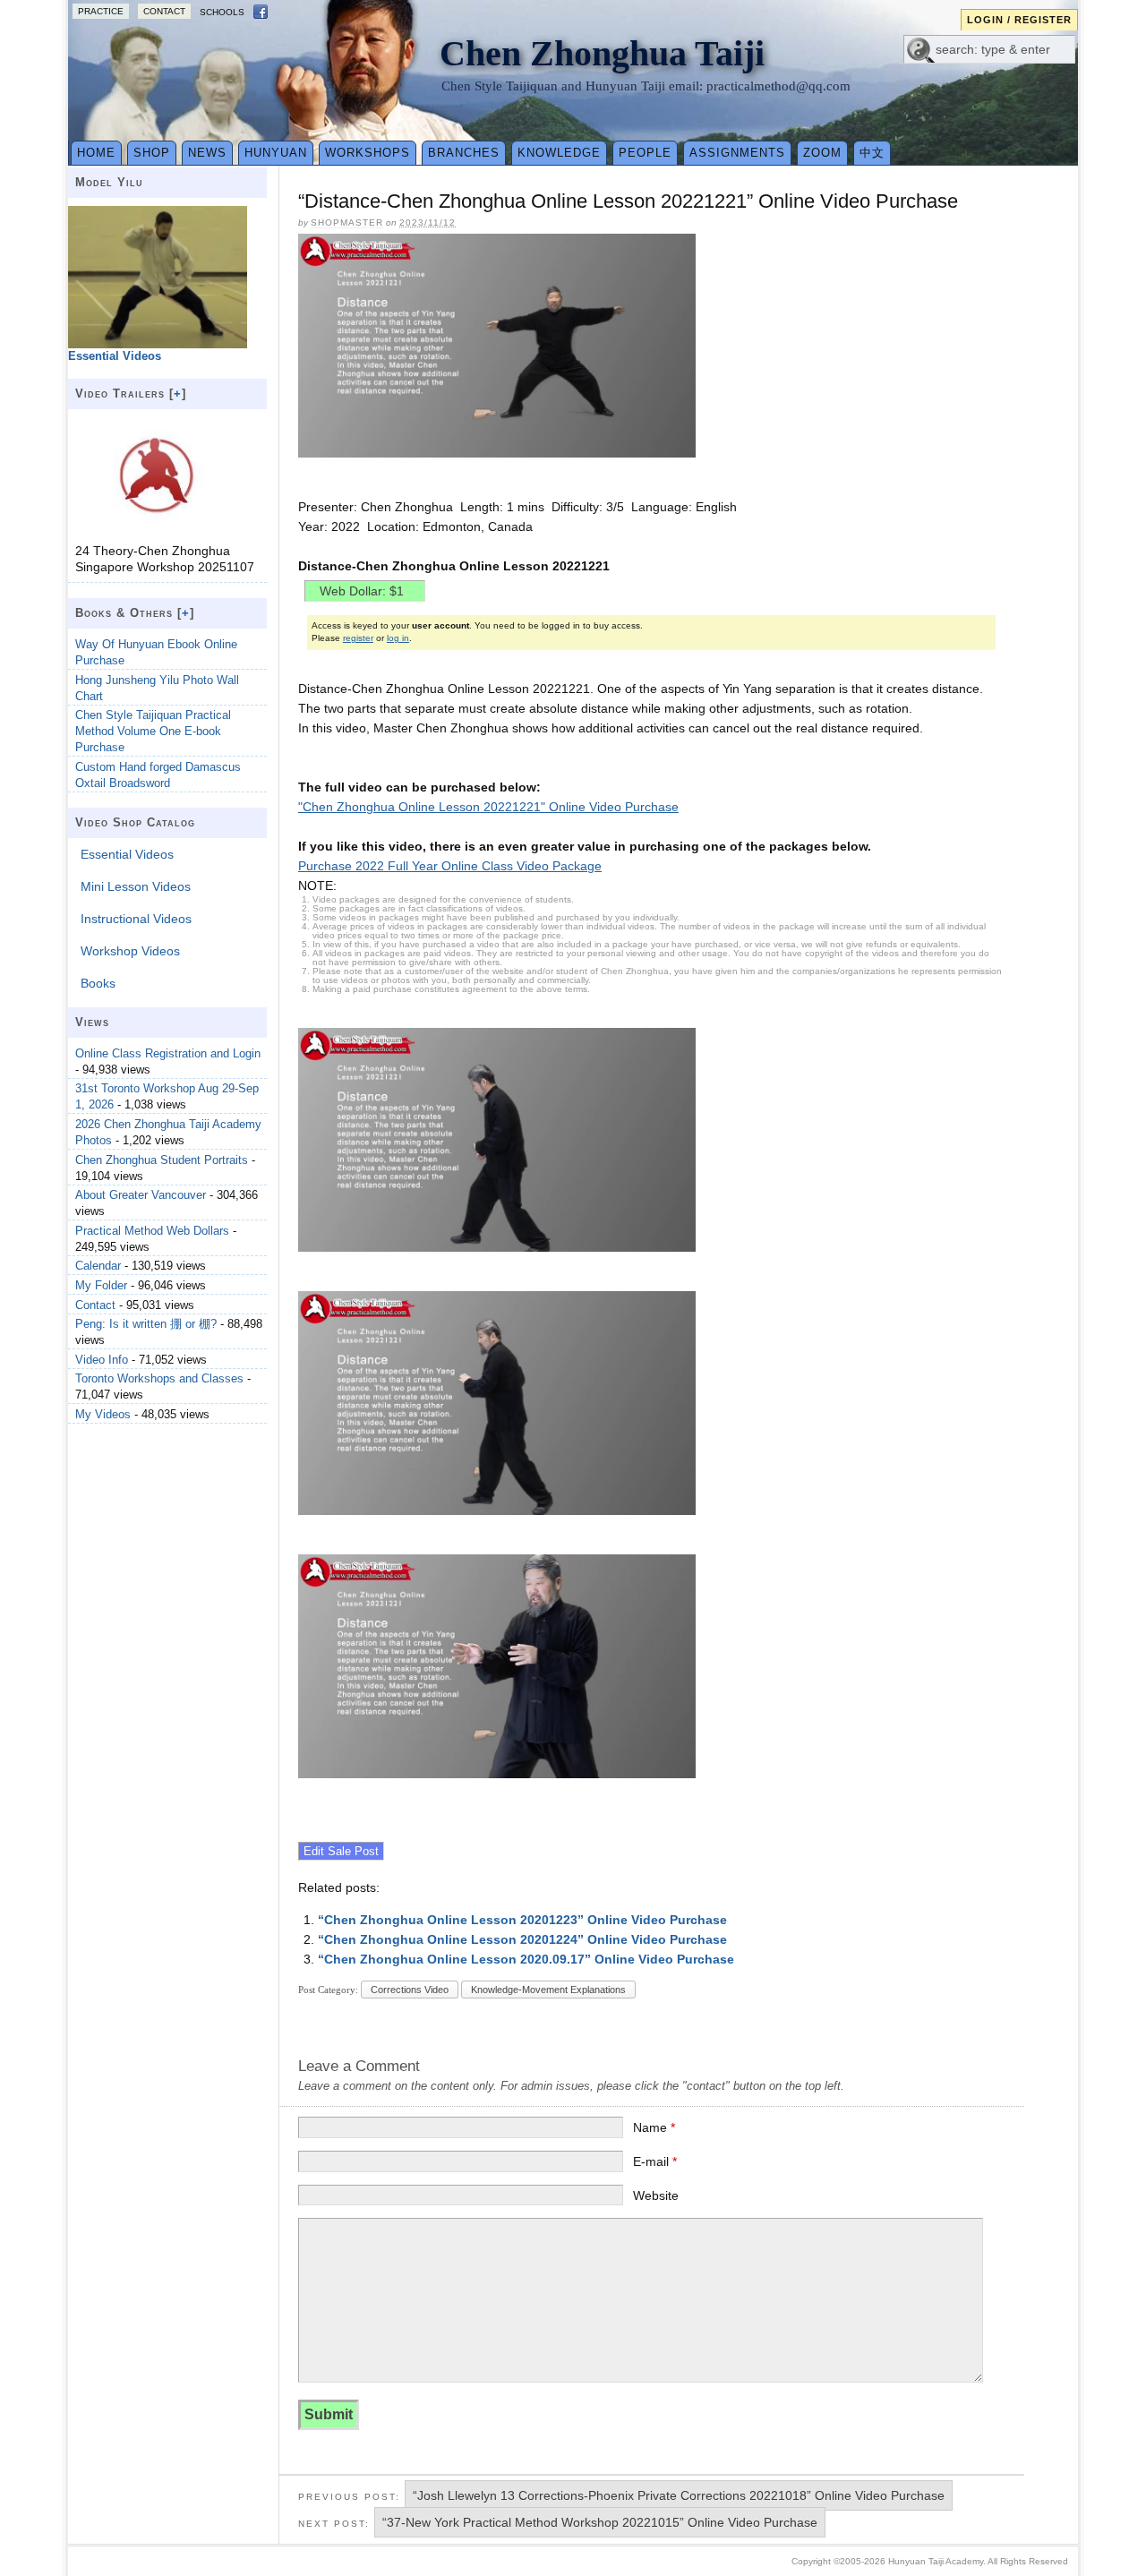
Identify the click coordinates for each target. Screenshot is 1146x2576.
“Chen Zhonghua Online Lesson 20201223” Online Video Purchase (522, 1920)
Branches (464, 153)
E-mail (655, 2161)
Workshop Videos (130, 951)
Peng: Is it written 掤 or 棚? (146, 1324)
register (358, 638)
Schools (222, 12)
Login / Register (1019, 20)
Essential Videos (127, 854)
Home (96, 153)
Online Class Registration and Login (168, 1053)
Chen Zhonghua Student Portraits (162, 1160)
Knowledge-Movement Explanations (548, 1990)
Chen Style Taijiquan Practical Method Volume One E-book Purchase (153, 731)
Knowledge (559, 153)
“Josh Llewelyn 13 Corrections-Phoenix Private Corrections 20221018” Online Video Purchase (679, 2495)
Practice (101, 11)
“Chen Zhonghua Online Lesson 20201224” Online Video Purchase (522, 1939)
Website (656, 2195)
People (645, 153)
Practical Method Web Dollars (152, 1231)
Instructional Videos (136, 919)
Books (98, 983)
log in (398, 638)
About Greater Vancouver (141, 1195)
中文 (872, 153)
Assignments (737, 153)
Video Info (102, 1360)
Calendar (98, 1266)
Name (654, 2127)
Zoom (822, 153)
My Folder (101, 1285)
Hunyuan (276, 153)
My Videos (103, 1414)
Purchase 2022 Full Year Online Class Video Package (450, 866)
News (207, 153)
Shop (152, 153)
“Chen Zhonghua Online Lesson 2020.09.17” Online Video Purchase (526, 1959)
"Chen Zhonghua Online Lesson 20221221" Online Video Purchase (488, 807)
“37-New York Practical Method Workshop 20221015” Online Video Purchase (600, 2522)
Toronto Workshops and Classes (159, 1378)
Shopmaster (347, 223)
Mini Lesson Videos (136, 886)
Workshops (368, 153)
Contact (164, 11)
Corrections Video (410, 1990)
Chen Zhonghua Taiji (602, 53)
